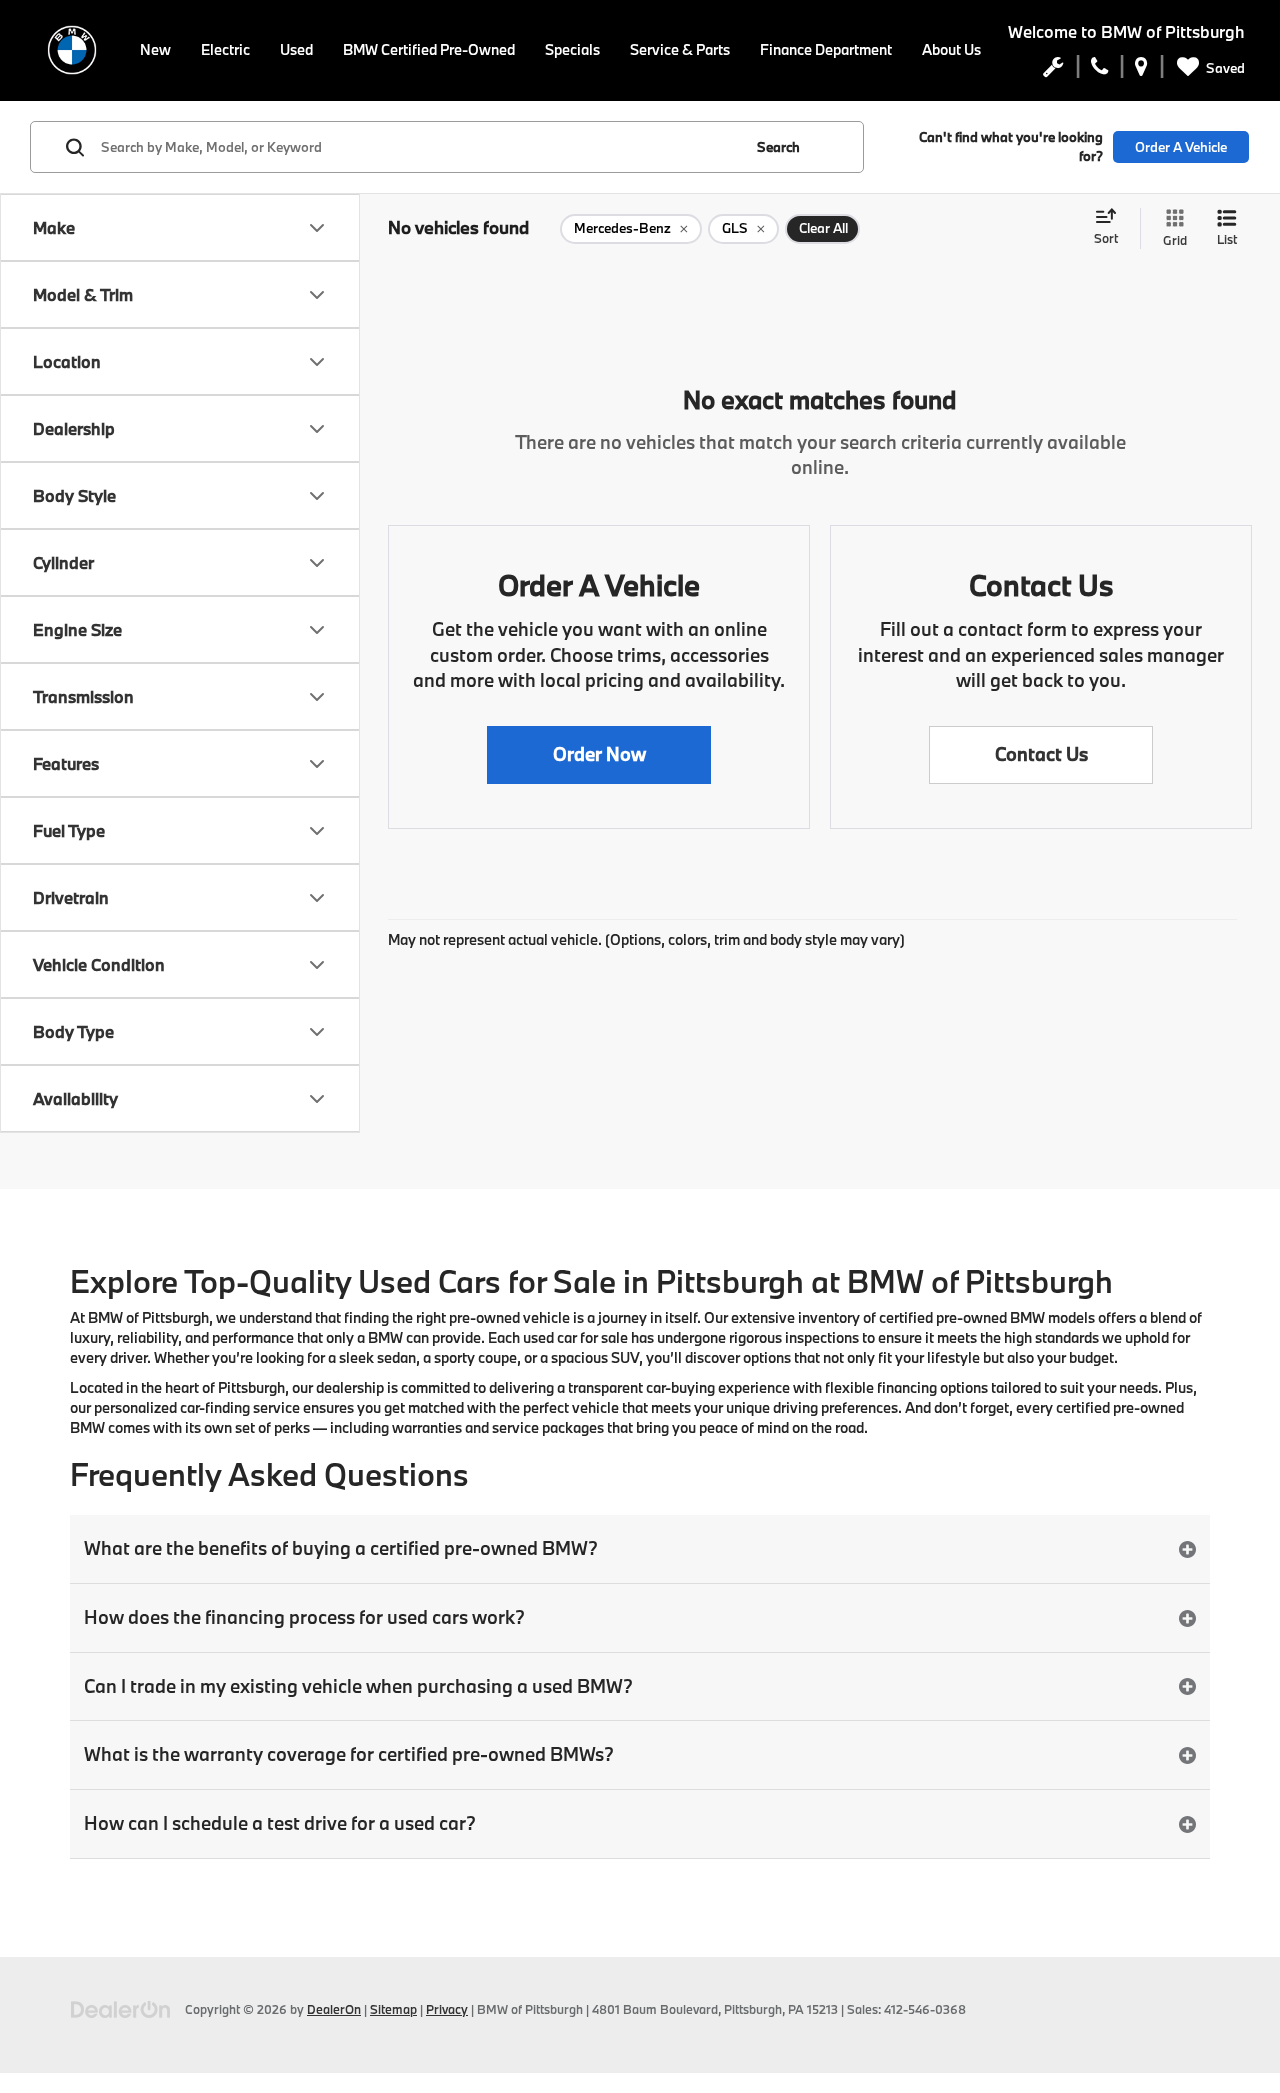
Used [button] (296, 49)
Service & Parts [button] (680, 49)
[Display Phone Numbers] (1099, 71)
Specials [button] (572, 49)
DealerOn (334, 2009)
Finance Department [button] (826, 49)
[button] (599, 755)
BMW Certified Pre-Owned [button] (429, 49)
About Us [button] (951, 49)
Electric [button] (225, 49)
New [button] (155, 49)
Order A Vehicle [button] (1181, 147)
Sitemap (393, 2009)
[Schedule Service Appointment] (1053, 71)
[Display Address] (1141, 71)
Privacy (447, 2009)
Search (778, 147)
